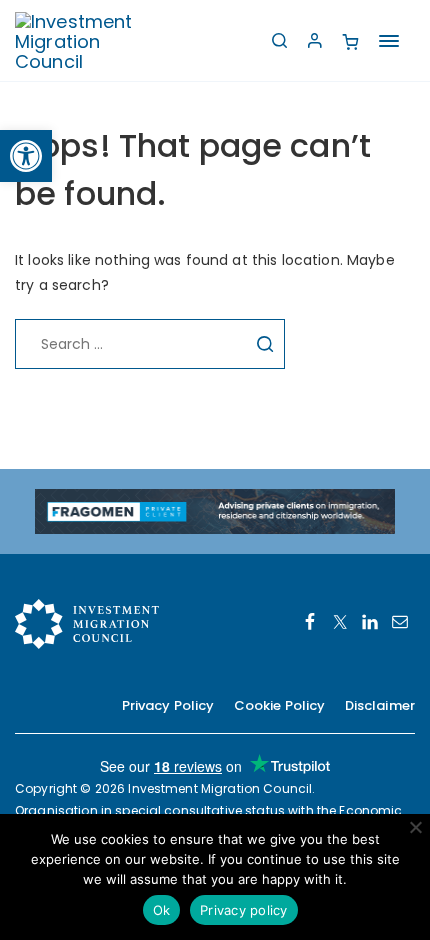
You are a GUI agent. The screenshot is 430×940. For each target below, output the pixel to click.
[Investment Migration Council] (90, 40)
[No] (415, 827)
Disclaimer (380, 705)
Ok (162, 910)
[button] (26, 156)
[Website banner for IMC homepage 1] (215, 510)
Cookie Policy (280, 705)
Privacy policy (244, 910)
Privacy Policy (168, 705)
